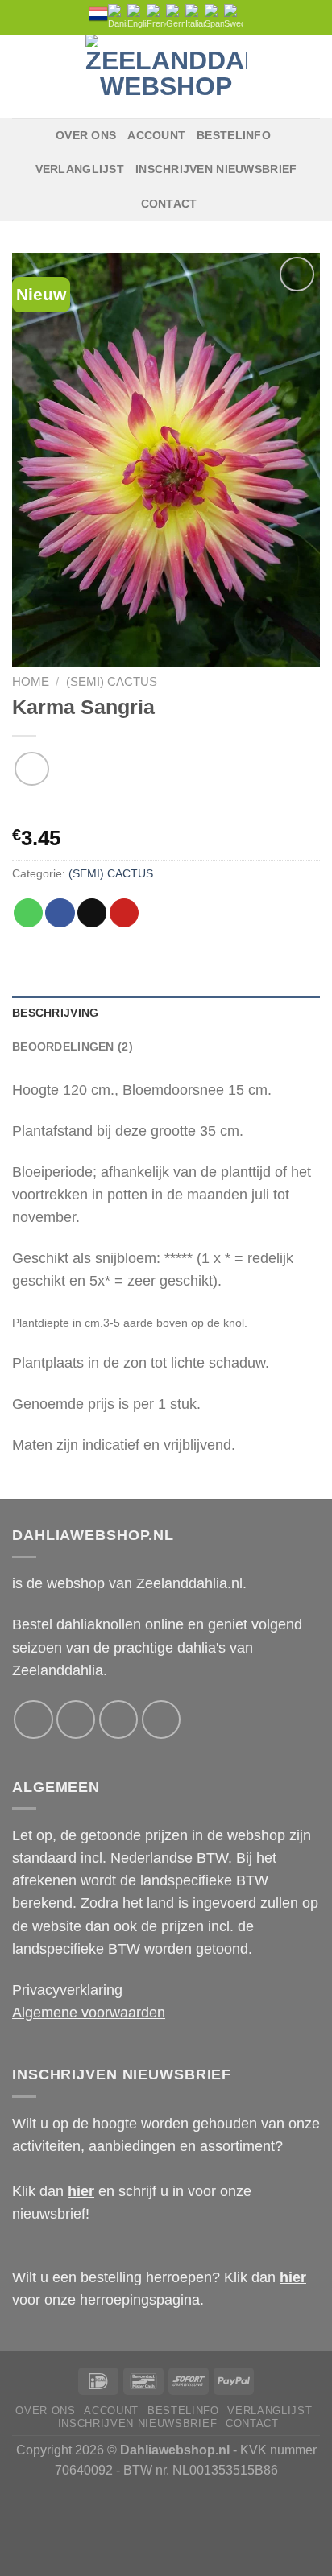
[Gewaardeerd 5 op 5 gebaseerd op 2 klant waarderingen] (166, 811)
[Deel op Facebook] (60, 913)
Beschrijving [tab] (55, 1013)
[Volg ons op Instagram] (76, 1719)
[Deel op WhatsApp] (28, 913)
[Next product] (32, 769)
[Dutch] (98, 14)
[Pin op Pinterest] (124, 913)
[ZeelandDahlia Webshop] (166, 76)
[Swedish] (234, 17)
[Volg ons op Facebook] (33, 1719)
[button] (23, 76)
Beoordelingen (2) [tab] (73, 1046)
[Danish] (118, 17)
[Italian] (195, 17)
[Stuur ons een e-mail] (118, 1719)
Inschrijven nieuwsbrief (216, 169)
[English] (137, 17)
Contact (169, 204)
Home (31, 681)
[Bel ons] (161, 1719)
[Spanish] (214, 17)
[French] (156, 17)
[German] (176, 17)
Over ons (86, 135)
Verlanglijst (80, 169)
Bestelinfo (234, 135)
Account (156, 135)
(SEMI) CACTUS (112, 681)
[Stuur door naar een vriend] (92, 913)
